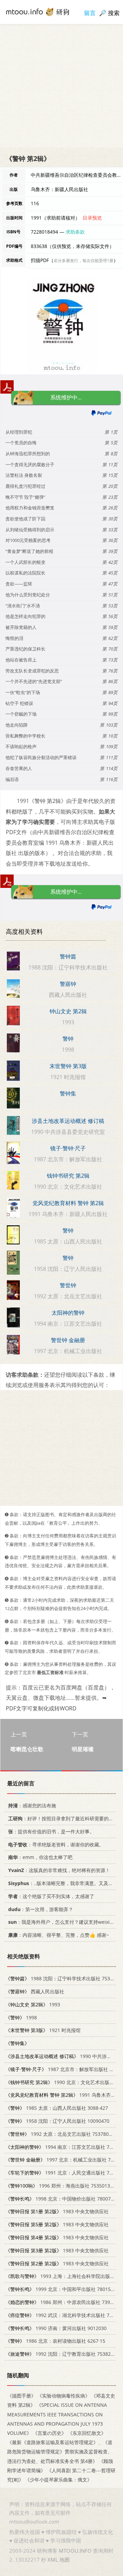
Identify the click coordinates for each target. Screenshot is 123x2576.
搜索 (114, 13)
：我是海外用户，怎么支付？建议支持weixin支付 (65, 1922)
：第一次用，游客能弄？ (41, 1909)
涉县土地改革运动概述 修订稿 (68, 1121)
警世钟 (68, 1285)
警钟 (68, 1039)
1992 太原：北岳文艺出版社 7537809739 (63, 2134)
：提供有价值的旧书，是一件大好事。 (51, 1831)
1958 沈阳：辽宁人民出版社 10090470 (57, 2121)
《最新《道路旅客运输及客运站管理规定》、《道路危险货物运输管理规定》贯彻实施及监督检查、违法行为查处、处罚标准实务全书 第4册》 (60, 2451)
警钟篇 (68, 956)
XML (53, 2560)
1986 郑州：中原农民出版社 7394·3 (61, 2302)
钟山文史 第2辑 (68, 1011)
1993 (33, 2004)
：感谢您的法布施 (32, 1805)
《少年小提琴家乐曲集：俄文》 (58, 2480)
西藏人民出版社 (35, 1991)
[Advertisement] (61, 86)
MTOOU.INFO (75, 2551)
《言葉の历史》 (50, 2433)
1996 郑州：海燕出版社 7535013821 (62, 2186)
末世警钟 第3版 (68, 1066)
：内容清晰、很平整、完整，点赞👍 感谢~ (59, 1935)
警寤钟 (68, 984)
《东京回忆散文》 (87, 2433)
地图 (65, 2560)
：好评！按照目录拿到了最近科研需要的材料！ (66, 1818)
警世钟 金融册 (68, 1340)
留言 (90, 13)
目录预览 (92, 218)
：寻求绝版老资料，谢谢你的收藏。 (56, 1844)
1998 (21, 2017)
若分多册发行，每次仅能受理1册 (84, 261)
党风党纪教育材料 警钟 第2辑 (68, 1203)
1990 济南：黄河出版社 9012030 (56, 2328)
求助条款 (75, 232)
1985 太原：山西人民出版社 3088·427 (57, 2108)
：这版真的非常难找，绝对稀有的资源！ (59, 1870)
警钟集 (68, 1093)
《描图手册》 (22, 2396)
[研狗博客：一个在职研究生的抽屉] (38, 11)
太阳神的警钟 (68, 1313)
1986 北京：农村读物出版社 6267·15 (55, 2341)
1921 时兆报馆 (43, 2030)
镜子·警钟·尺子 (68, 1148)
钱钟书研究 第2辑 (68, 1176)
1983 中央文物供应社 (57, 2212)
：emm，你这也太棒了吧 (40, 1857)
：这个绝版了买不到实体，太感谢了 (51, 1896)
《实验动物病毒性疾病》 (64, 2396)
